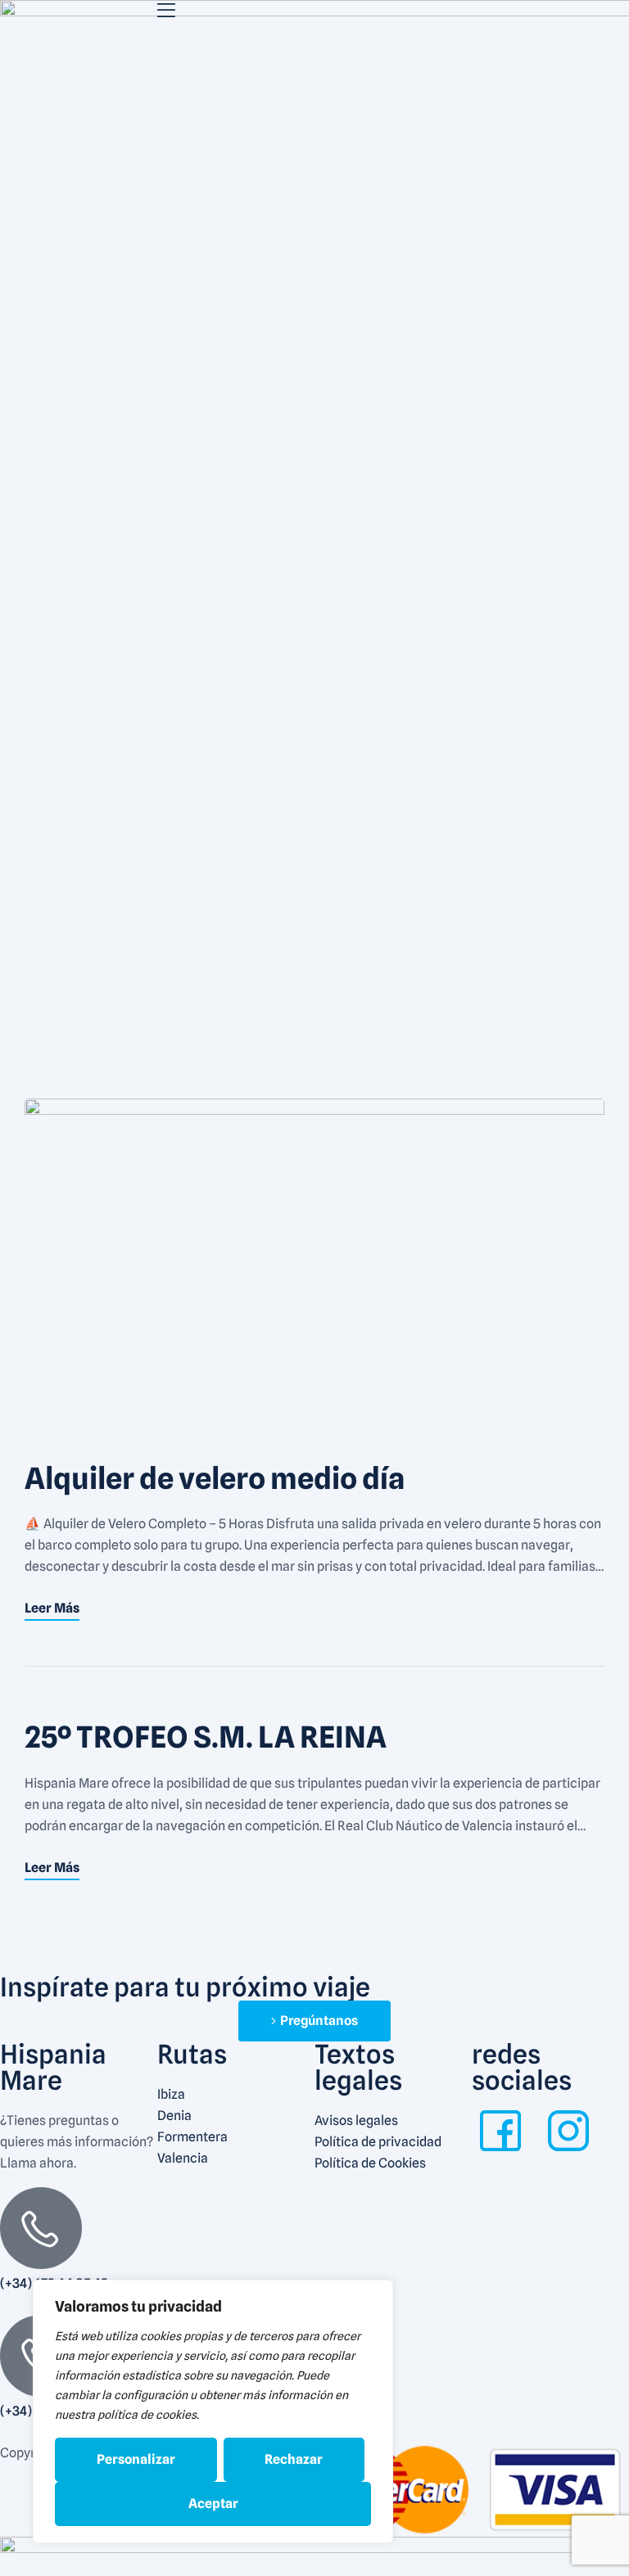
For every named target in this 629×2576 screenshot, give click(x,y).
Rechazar (294, 2459)
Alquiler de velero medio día (215, 1478)
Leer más (52, 1608)
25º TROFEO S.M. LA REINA (206, 1737)
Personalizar (136, 2459)
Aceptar (213, 2504)
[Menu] (236, 10)
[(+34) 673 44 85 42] (41, 2228)
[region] (213, 2411)
